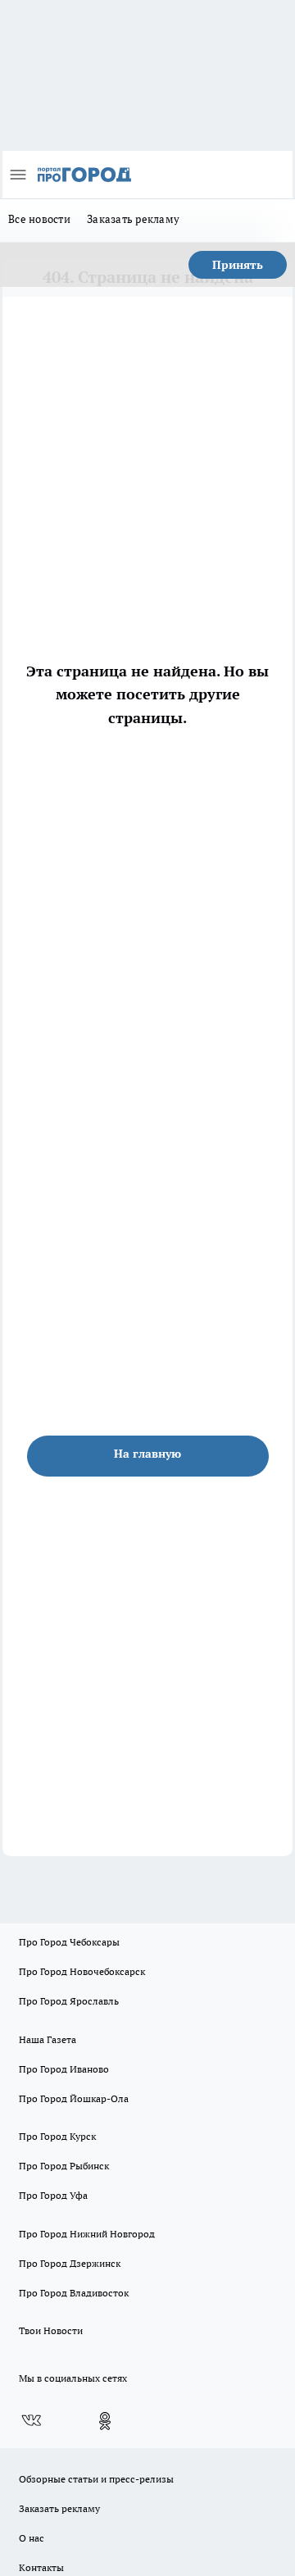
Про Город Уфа (53, 2195)
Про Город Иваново (64, 2069)
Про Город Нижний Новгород (87, 2234)
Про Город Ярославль (69, 2001)
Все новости (39, 219)
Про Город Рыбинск (64, 2166)
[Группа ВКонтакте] (31, 2421)
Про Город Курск (57, 2136)
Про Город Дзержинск (70, 2263)
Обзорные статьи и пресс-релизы (96, 2479)
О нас (32, 2538)
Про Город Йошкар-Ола (74, 2098)
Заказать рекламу (133, 219)
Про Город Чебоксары (69, 1942)
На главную (147, 1454)
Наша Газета (48, 2039)
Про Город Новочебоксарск (82, 1971)
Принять (238, 265)
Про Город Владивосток (74, 2293)
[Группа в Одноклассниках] (105, 2421)
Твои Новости (51, 2330)
